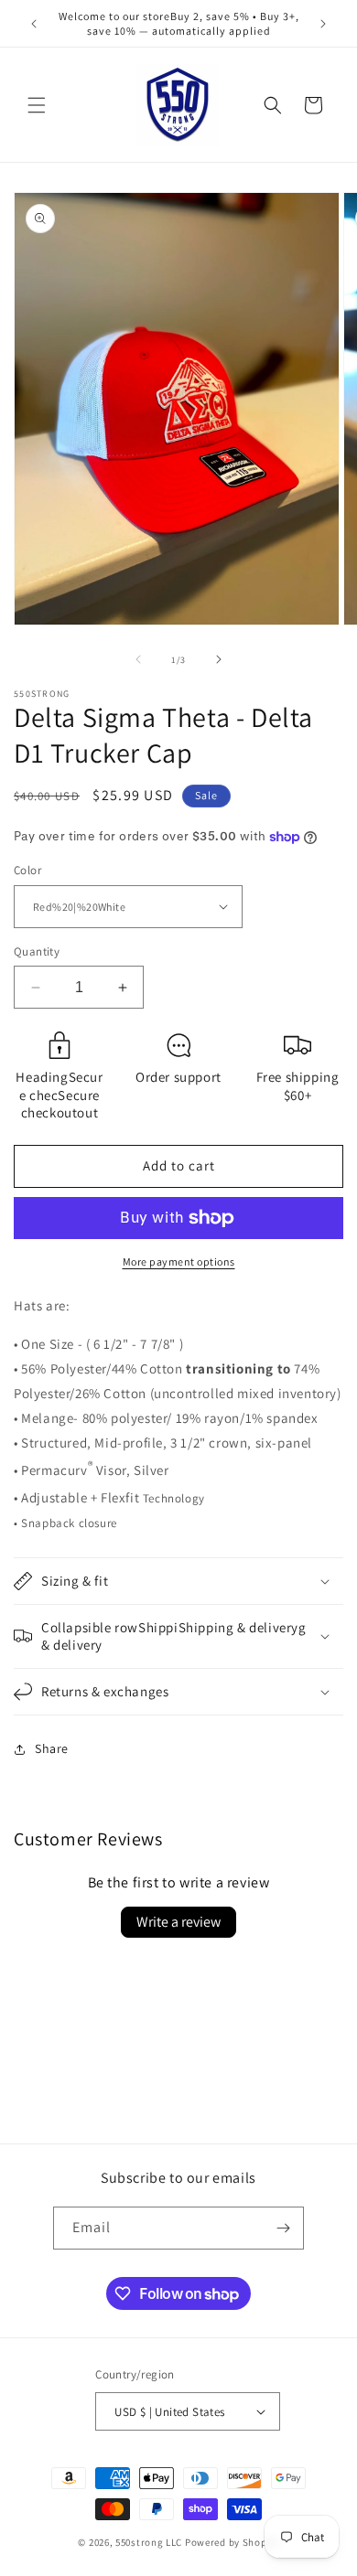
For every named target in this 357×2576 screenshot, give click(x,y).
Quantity (37, 951)
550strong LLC (149, 2542)
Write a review (178, 1922)
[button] (37, 105)
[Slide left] (138, 659)
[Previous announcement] (34, 24)
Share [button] (52, 1748)
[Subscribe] (283, 2228)
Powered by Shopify (232, 2542)
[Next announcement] (323, 24)
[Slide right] (219, 659)
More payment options (179, 1261)
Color (27, 870)
